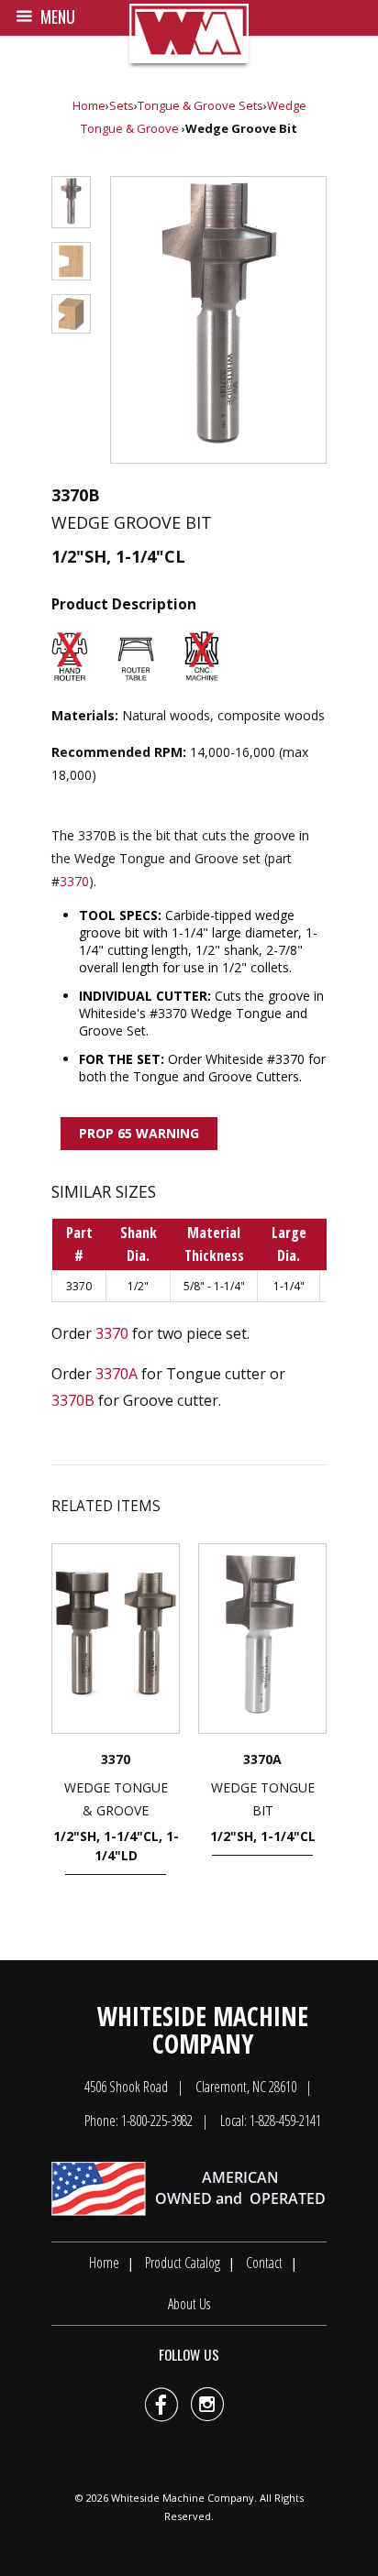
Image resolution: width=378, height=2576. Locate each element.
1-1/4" (289, 1286)
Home (89, 105)
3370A (117, 1374)
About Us (189, 2304)
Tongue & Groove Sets (200, 105)
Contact (264, 2263)
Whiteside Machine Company (183, 2498)
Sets (122, 105)
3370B (73, 1400)
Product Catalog (183, 2263)
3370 (74, 881)
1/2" (138, 1286)
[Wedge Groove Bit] (218, 320)
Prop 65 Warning (139, 1133)
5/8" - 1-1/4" (214, 1286)
